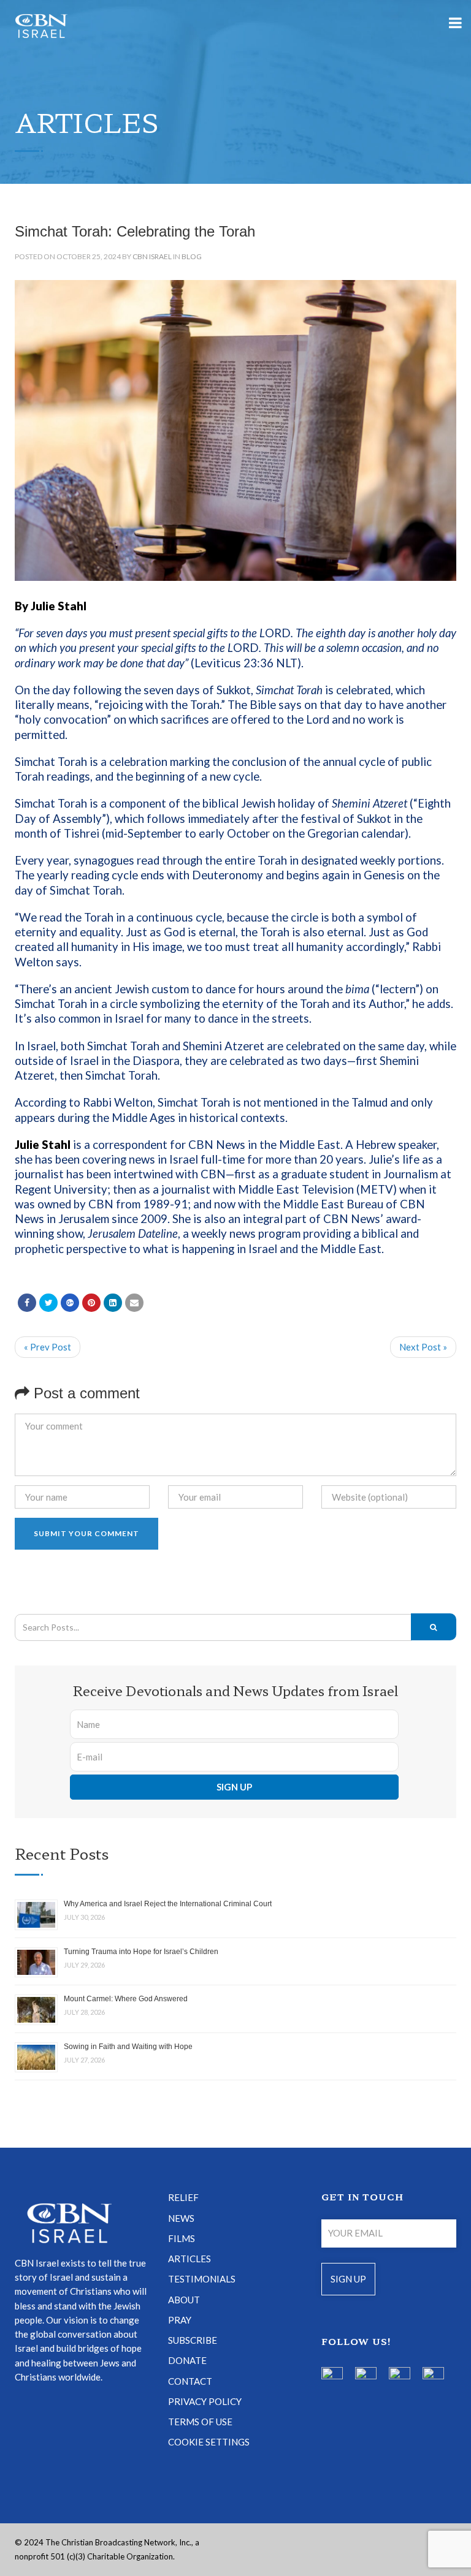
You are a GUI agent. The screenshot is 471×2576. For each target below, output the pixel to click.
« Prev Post (48, 1347)
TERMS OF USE (200, 2422)
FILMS (182, 2238)
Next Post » (423, 1347)
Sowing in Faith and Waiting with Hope (128, 2047)
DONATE (187, 2360)
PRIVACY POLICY (205, 2401)
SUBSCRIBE (193, 2340)
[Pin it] (91, 1303)
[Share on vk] (113, 1303)
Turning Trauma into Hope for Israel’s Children (141, 1952)
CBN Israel (152, 256)
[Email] (134, 1303)
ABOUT (184, 2300)
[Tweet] (48, 1303)
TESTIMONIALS (202, 2279)
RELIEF (183, 2197)
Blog (192, 256)
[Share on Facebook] (27, 1303)
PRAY (180, 2320)
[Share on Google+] (70, 1303)
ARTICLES (190, 2259)
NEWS (181, 2218)
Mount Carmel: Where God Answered (126, 1999)
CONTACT (190, 2381)
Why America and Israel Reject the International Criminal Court (168, 1904)
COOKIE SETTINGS (209, 2442)
